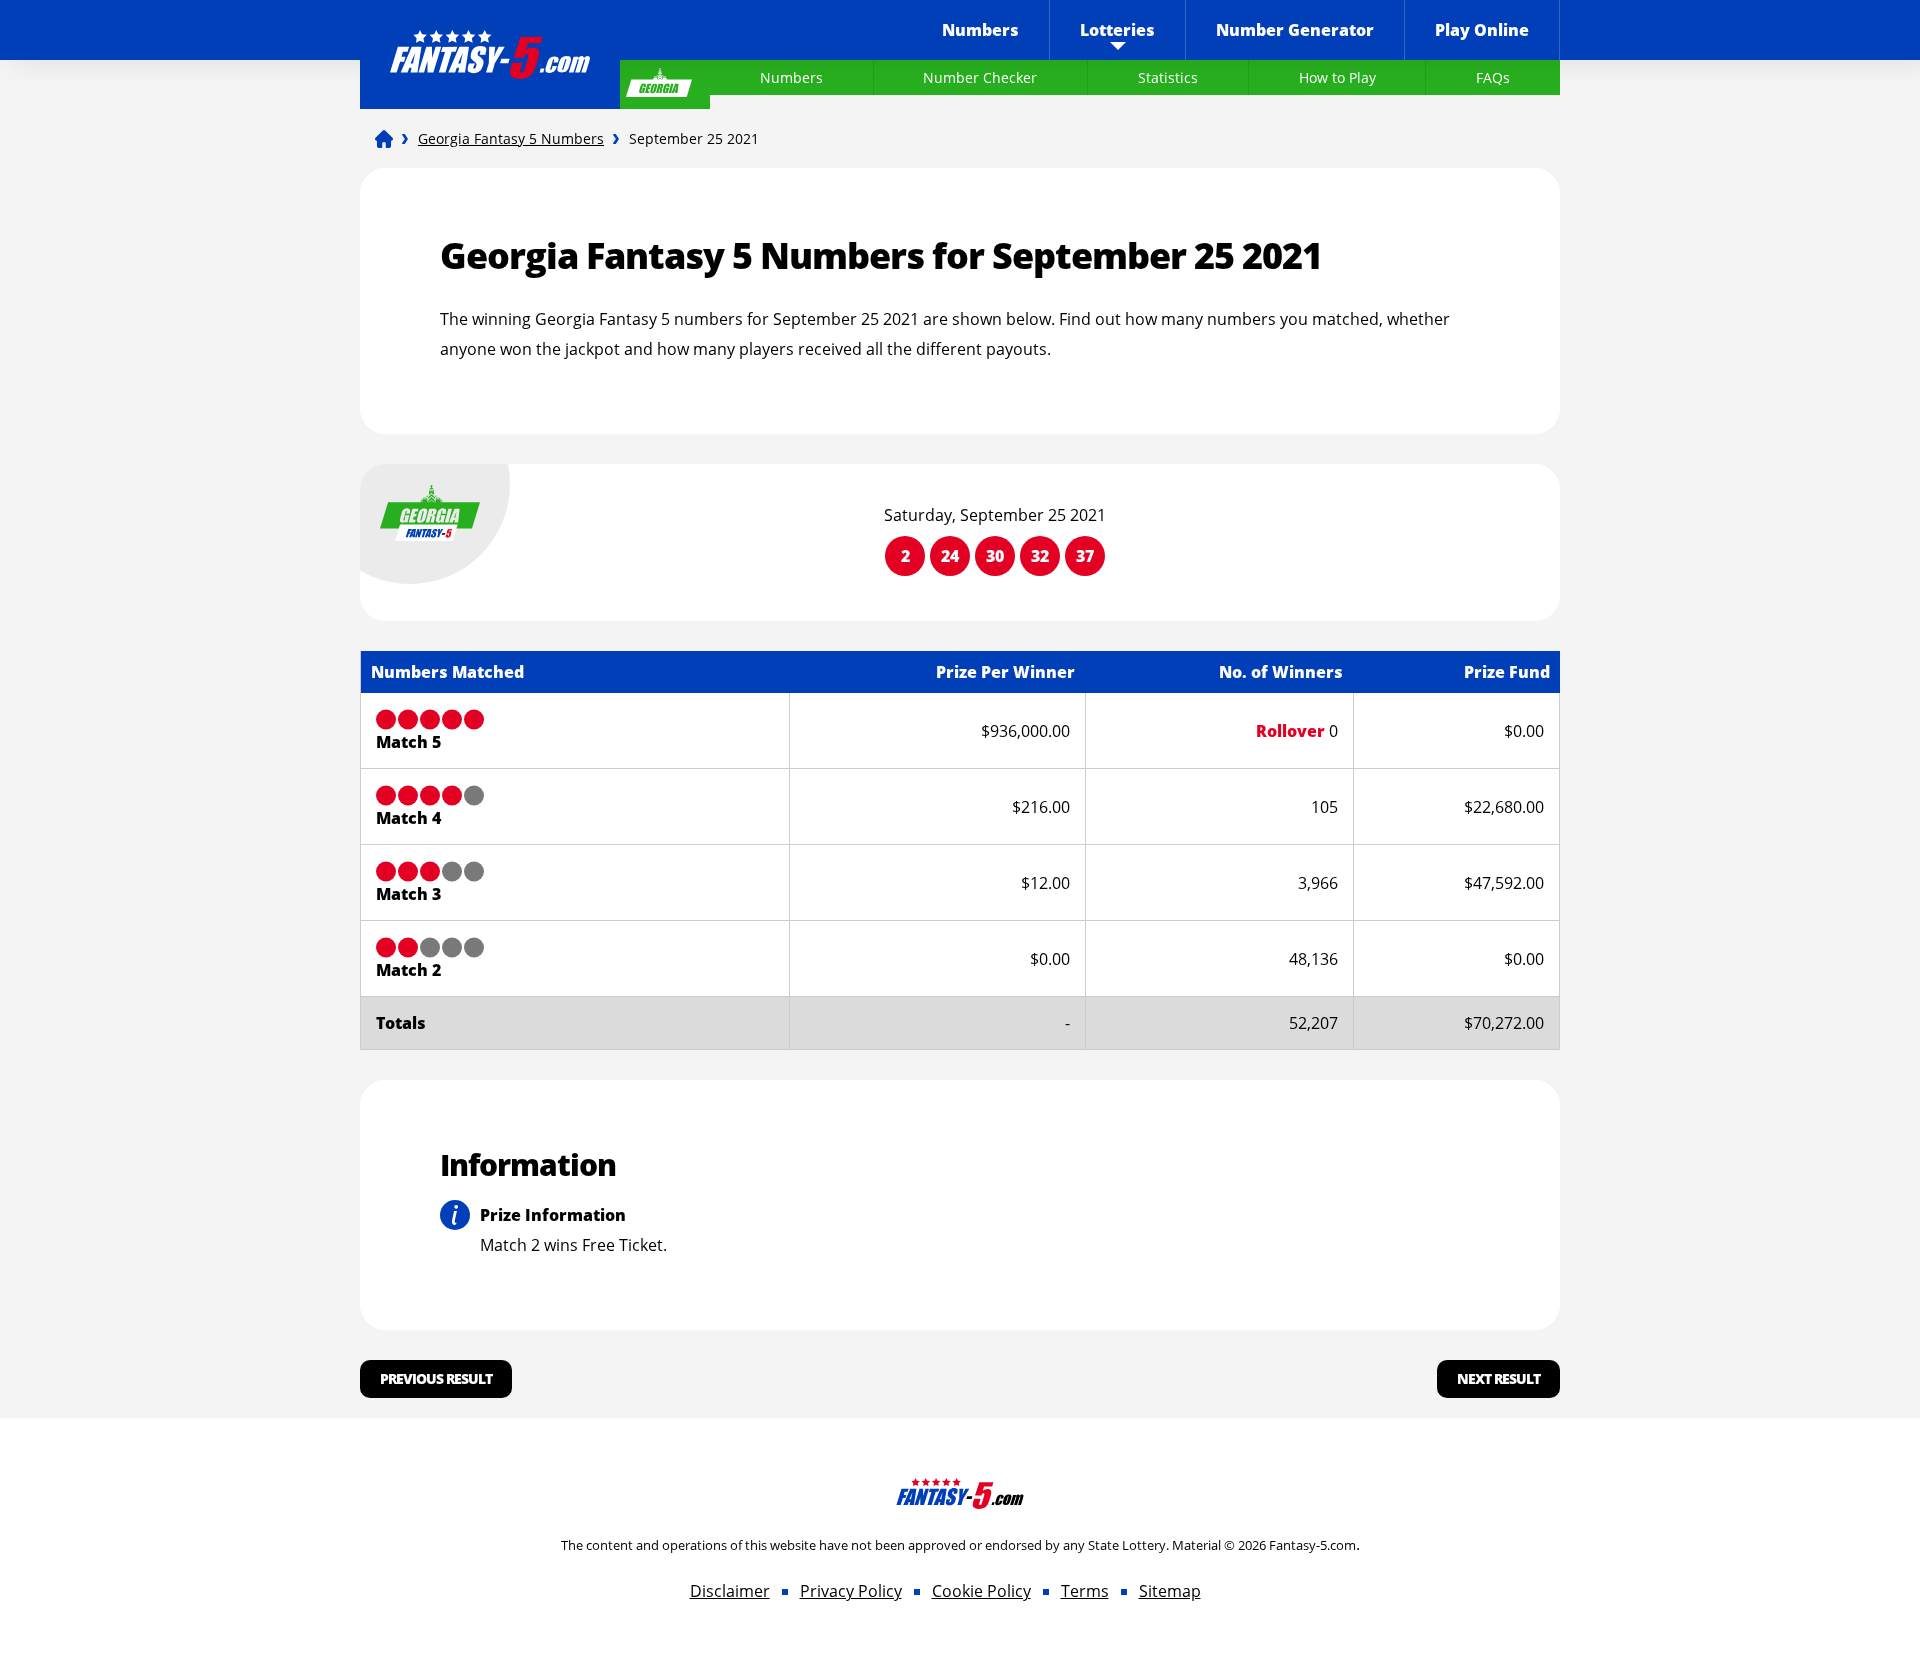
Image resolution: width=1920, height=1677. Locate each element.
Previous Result (436, 1378)
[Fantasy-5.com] (490, 41)
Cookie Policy (981, 1591)
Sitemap (1170, 1591)
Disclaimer (730, 1591)
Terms (1085, 1591)
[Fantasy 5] (384, 139)
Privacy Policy (851, 1591)
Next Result (1498, 1378)
